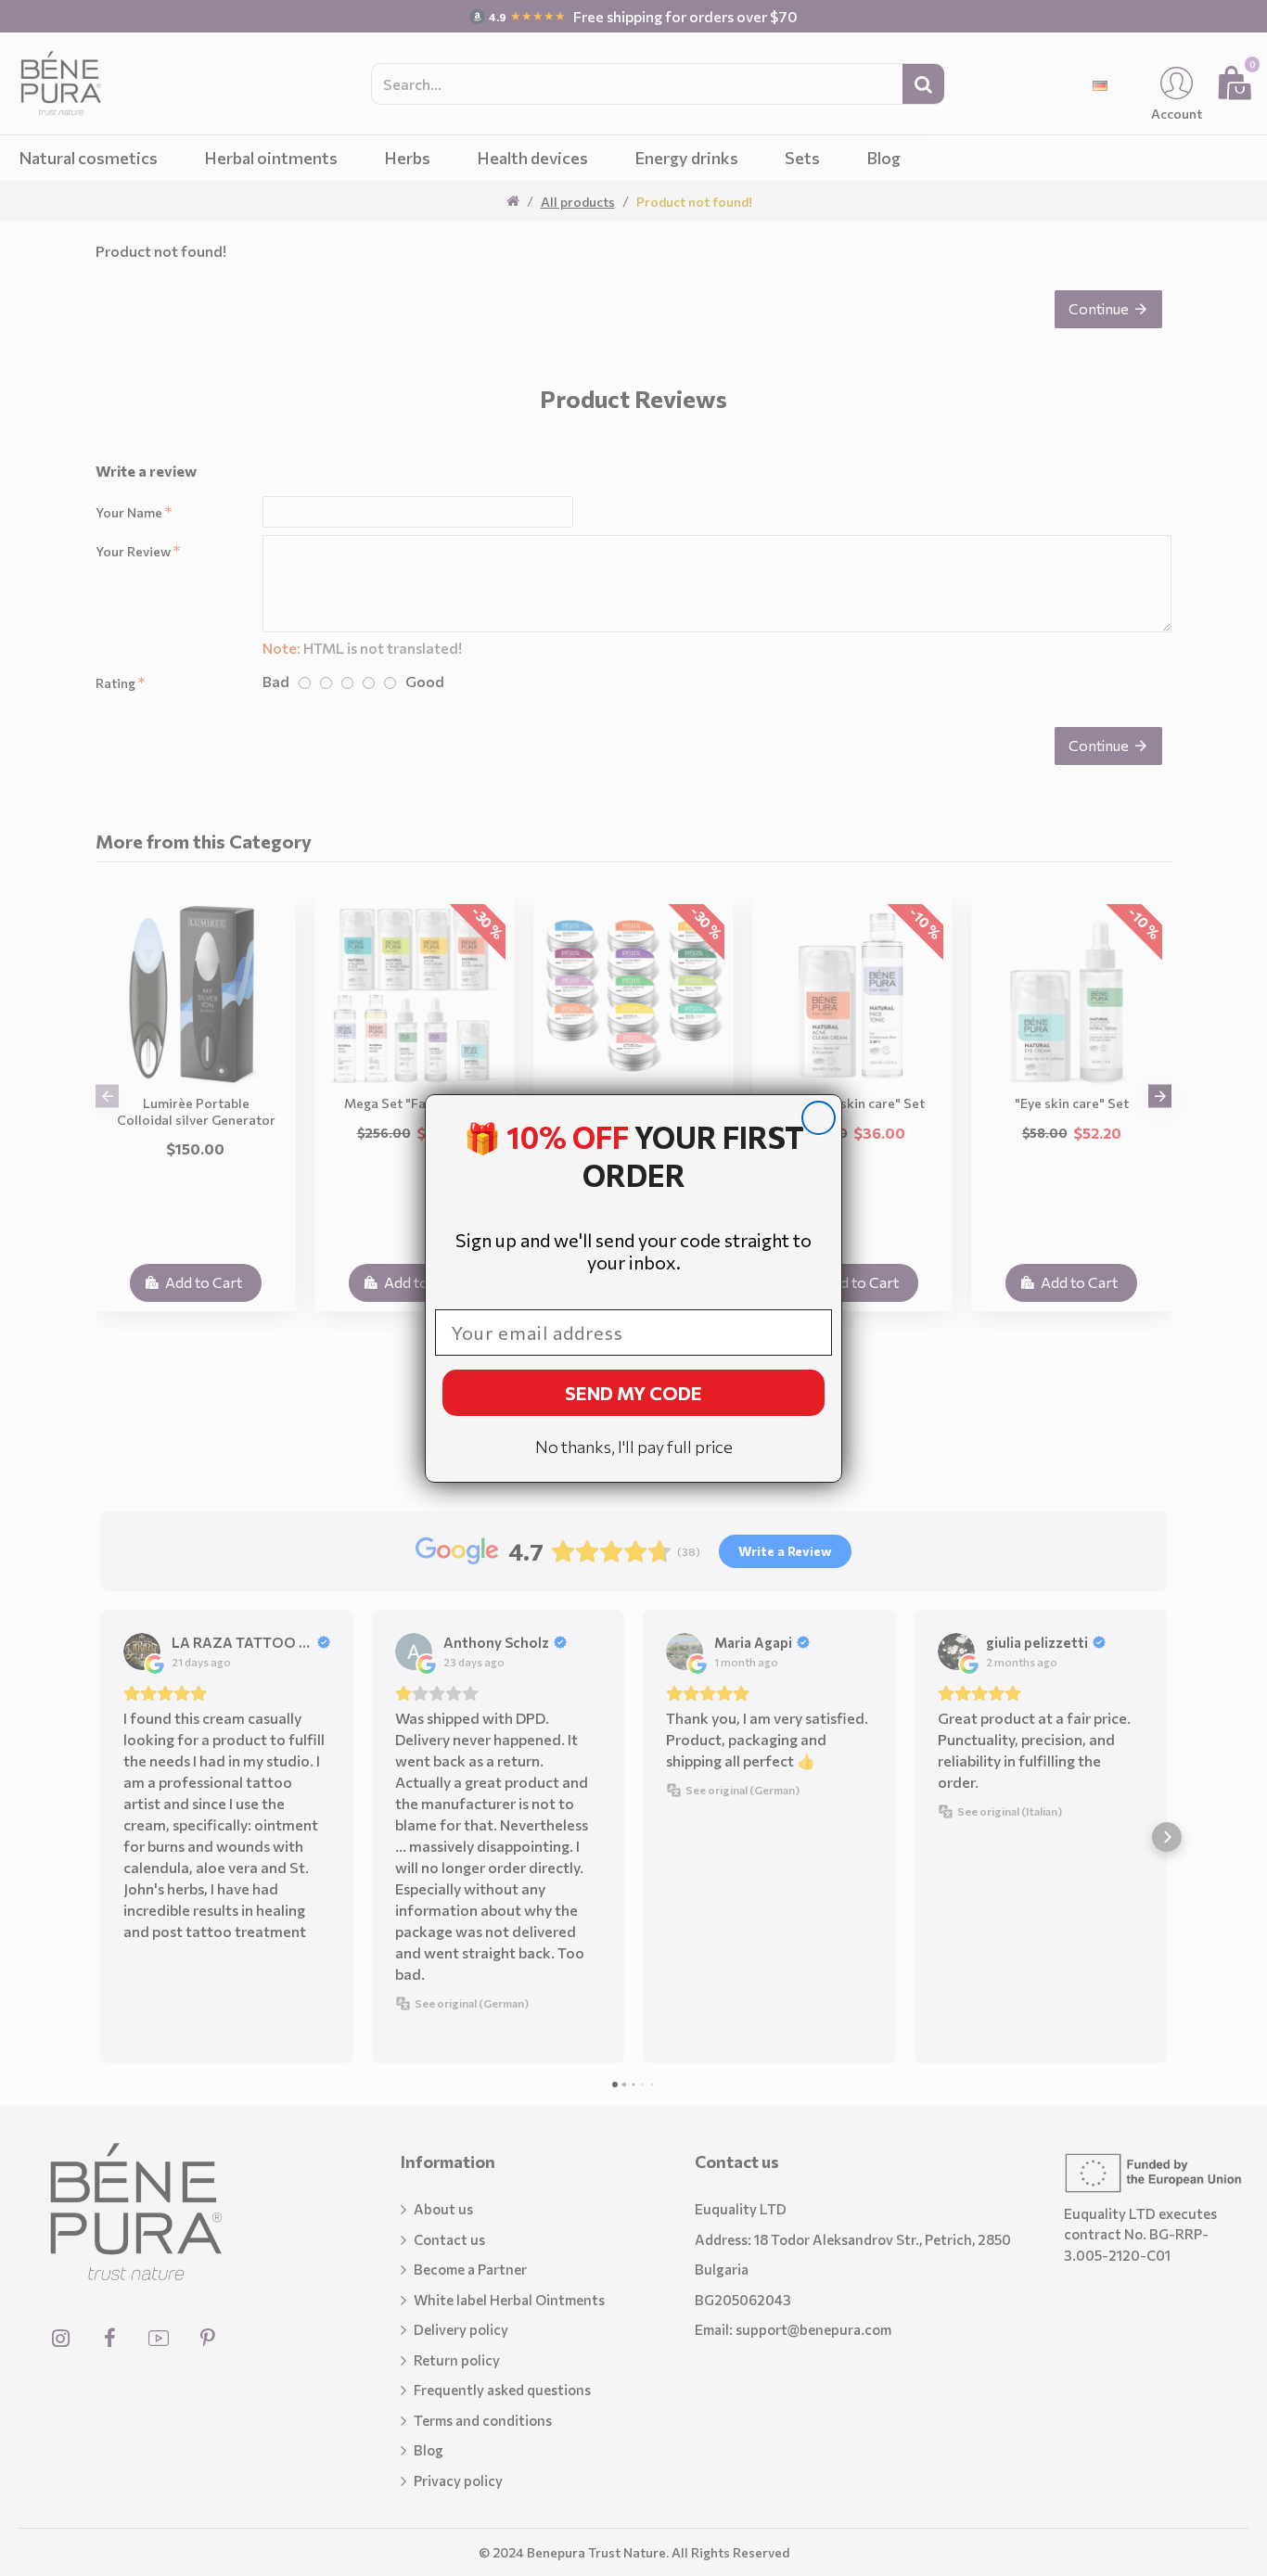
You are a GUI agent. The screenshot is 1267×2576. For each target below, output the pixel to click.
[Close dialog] (819, 1118)
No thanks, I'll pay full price (634, 1447)
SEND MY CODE (633, 1393)
